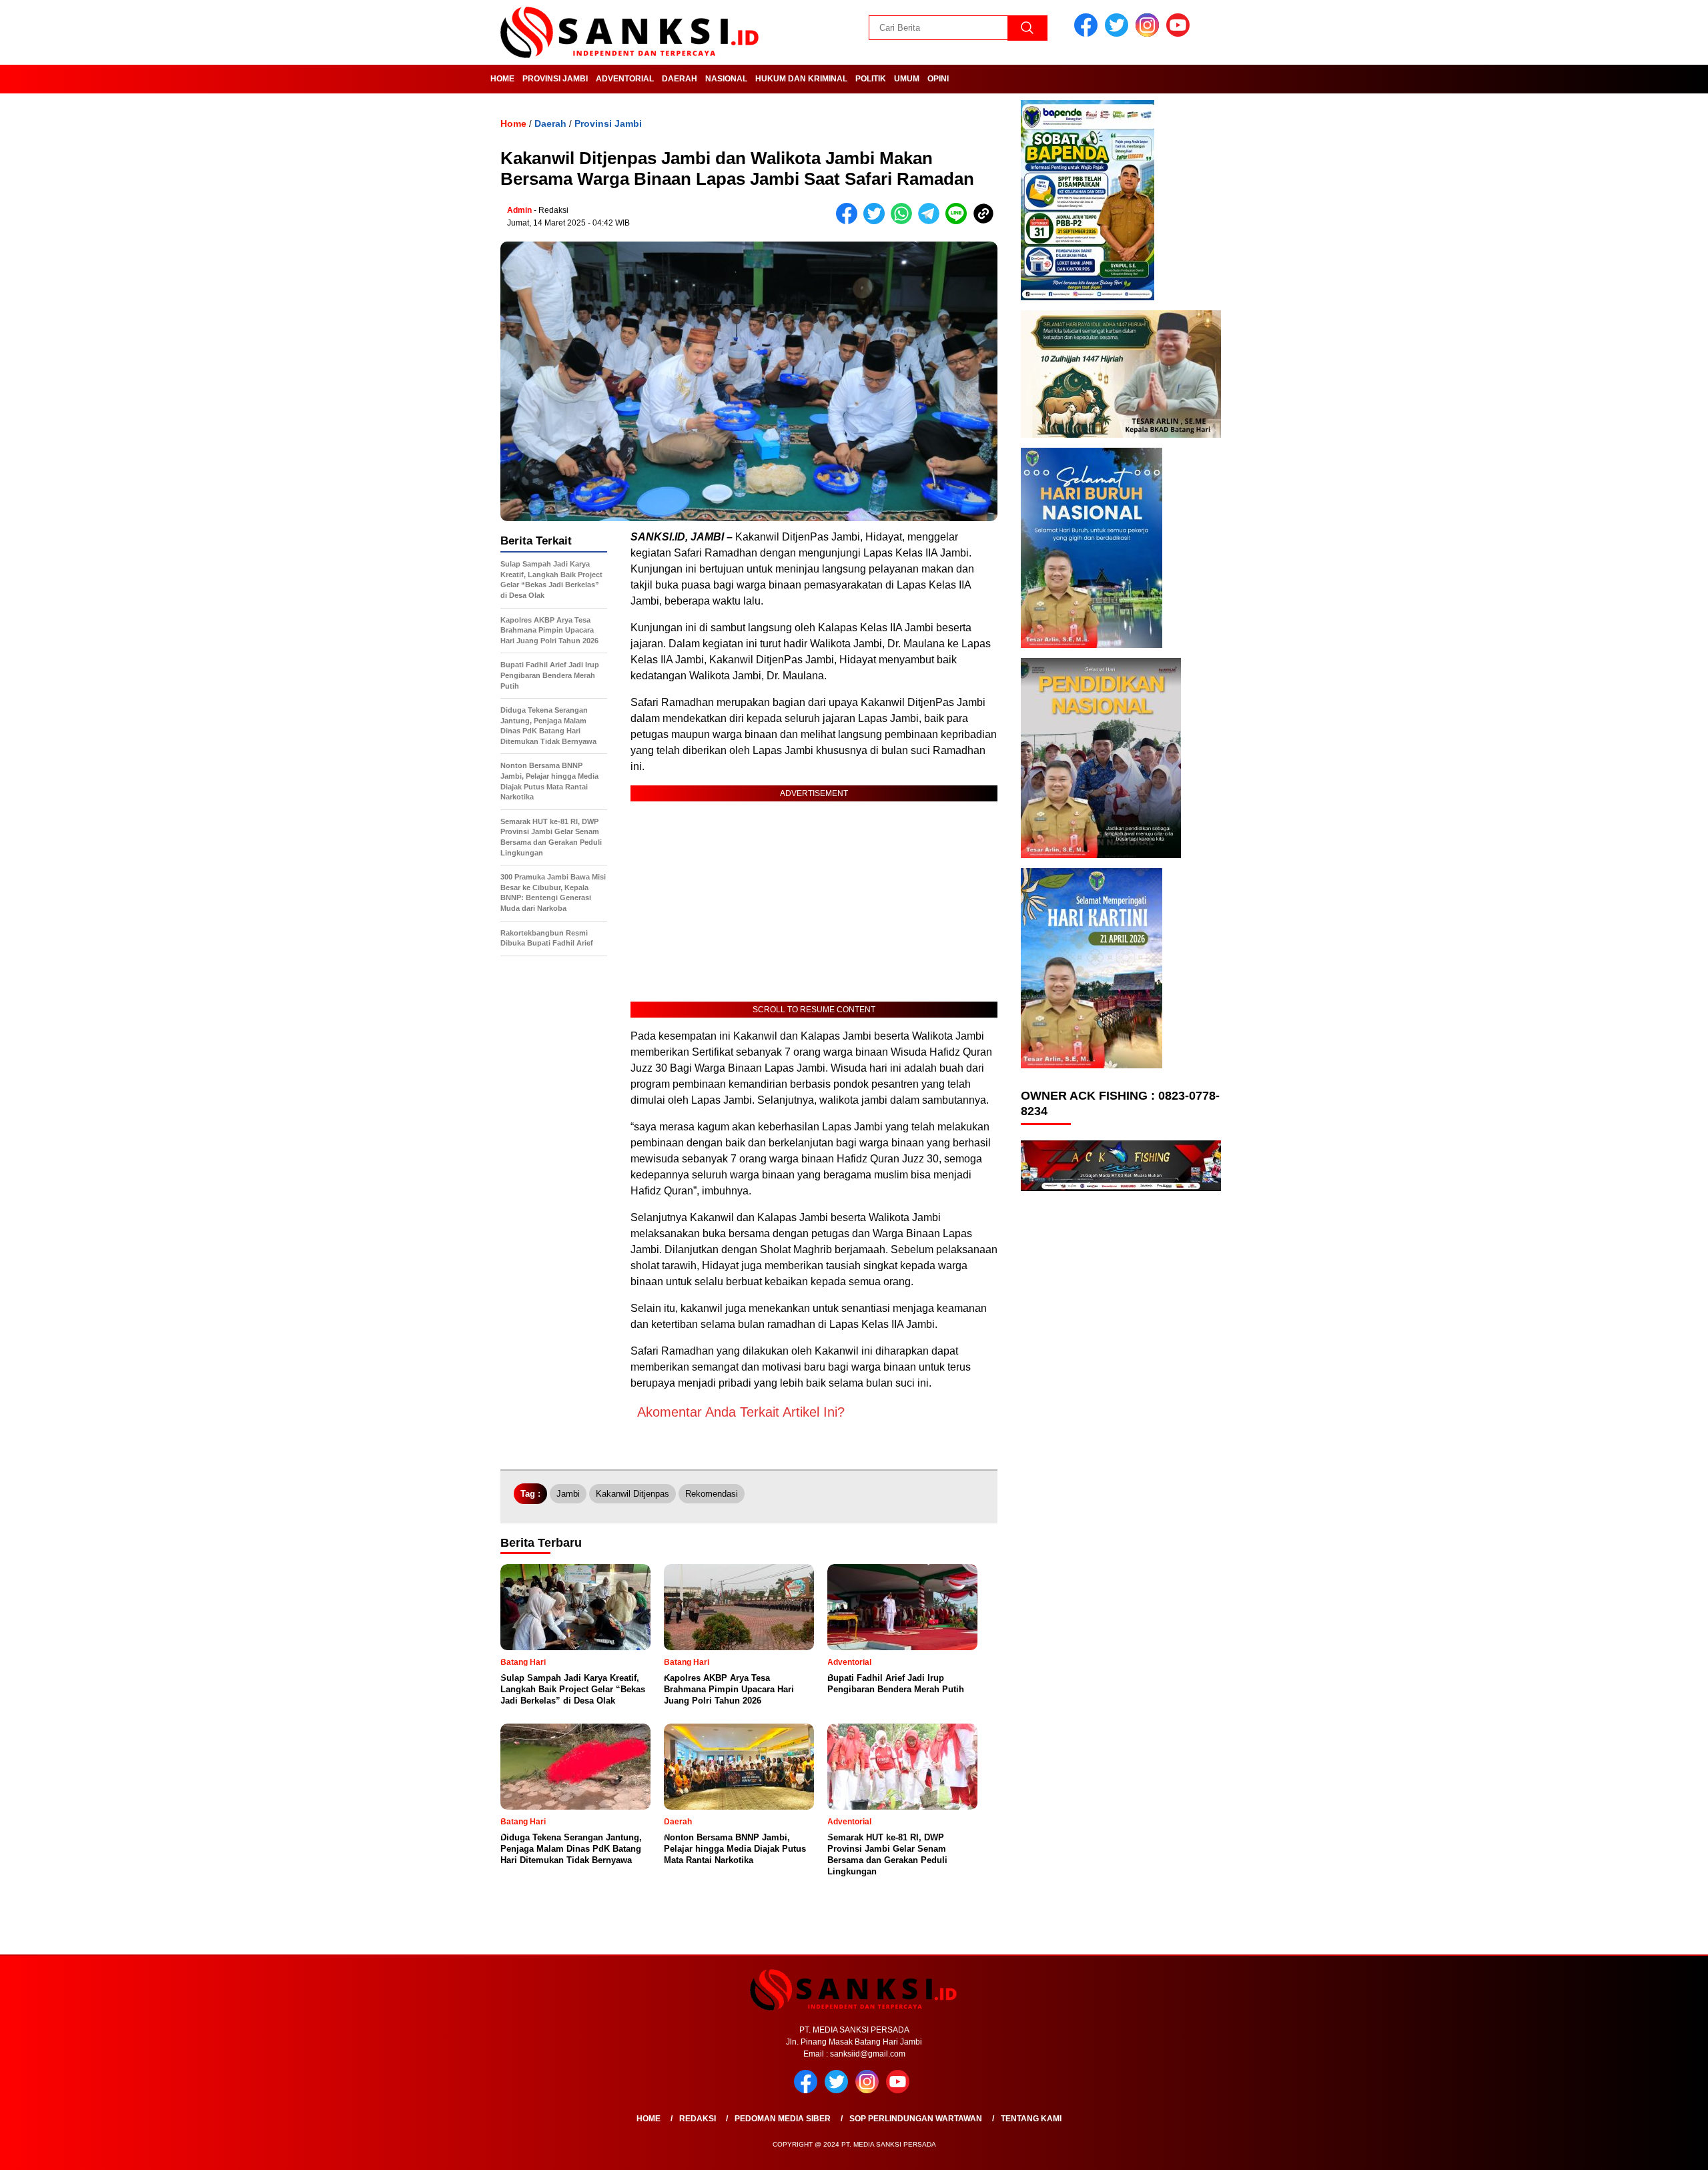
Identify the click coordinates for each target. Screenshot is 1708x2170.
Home (502, 79)
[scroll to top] (1646, 2149)
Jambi (568, 1494)
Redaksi (698, 2119)
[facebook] (1088, 34)
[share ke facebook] (850, 221)
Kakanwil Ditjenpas (632, 1494)
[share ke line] (959, 221)
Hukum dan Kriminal (801, 79)
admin (519, 210)
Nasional (726, 79)
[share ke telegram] (932, 221)
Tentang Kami (1031, 2119)
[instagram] (1150, 34)
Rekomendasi (712, 1494)
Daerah (680, 79)
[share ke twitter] (877, 221)
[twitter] (1119, 34)
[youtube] (1180, 34)
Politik (871, 79)
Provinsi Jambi (555, 79)
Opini (938, 79)
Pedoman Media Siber (783, 2119)
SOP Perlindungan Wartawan (916, 2119)
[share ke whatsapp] (904, 221)
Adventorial (625, 79)
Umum (907, 79)
